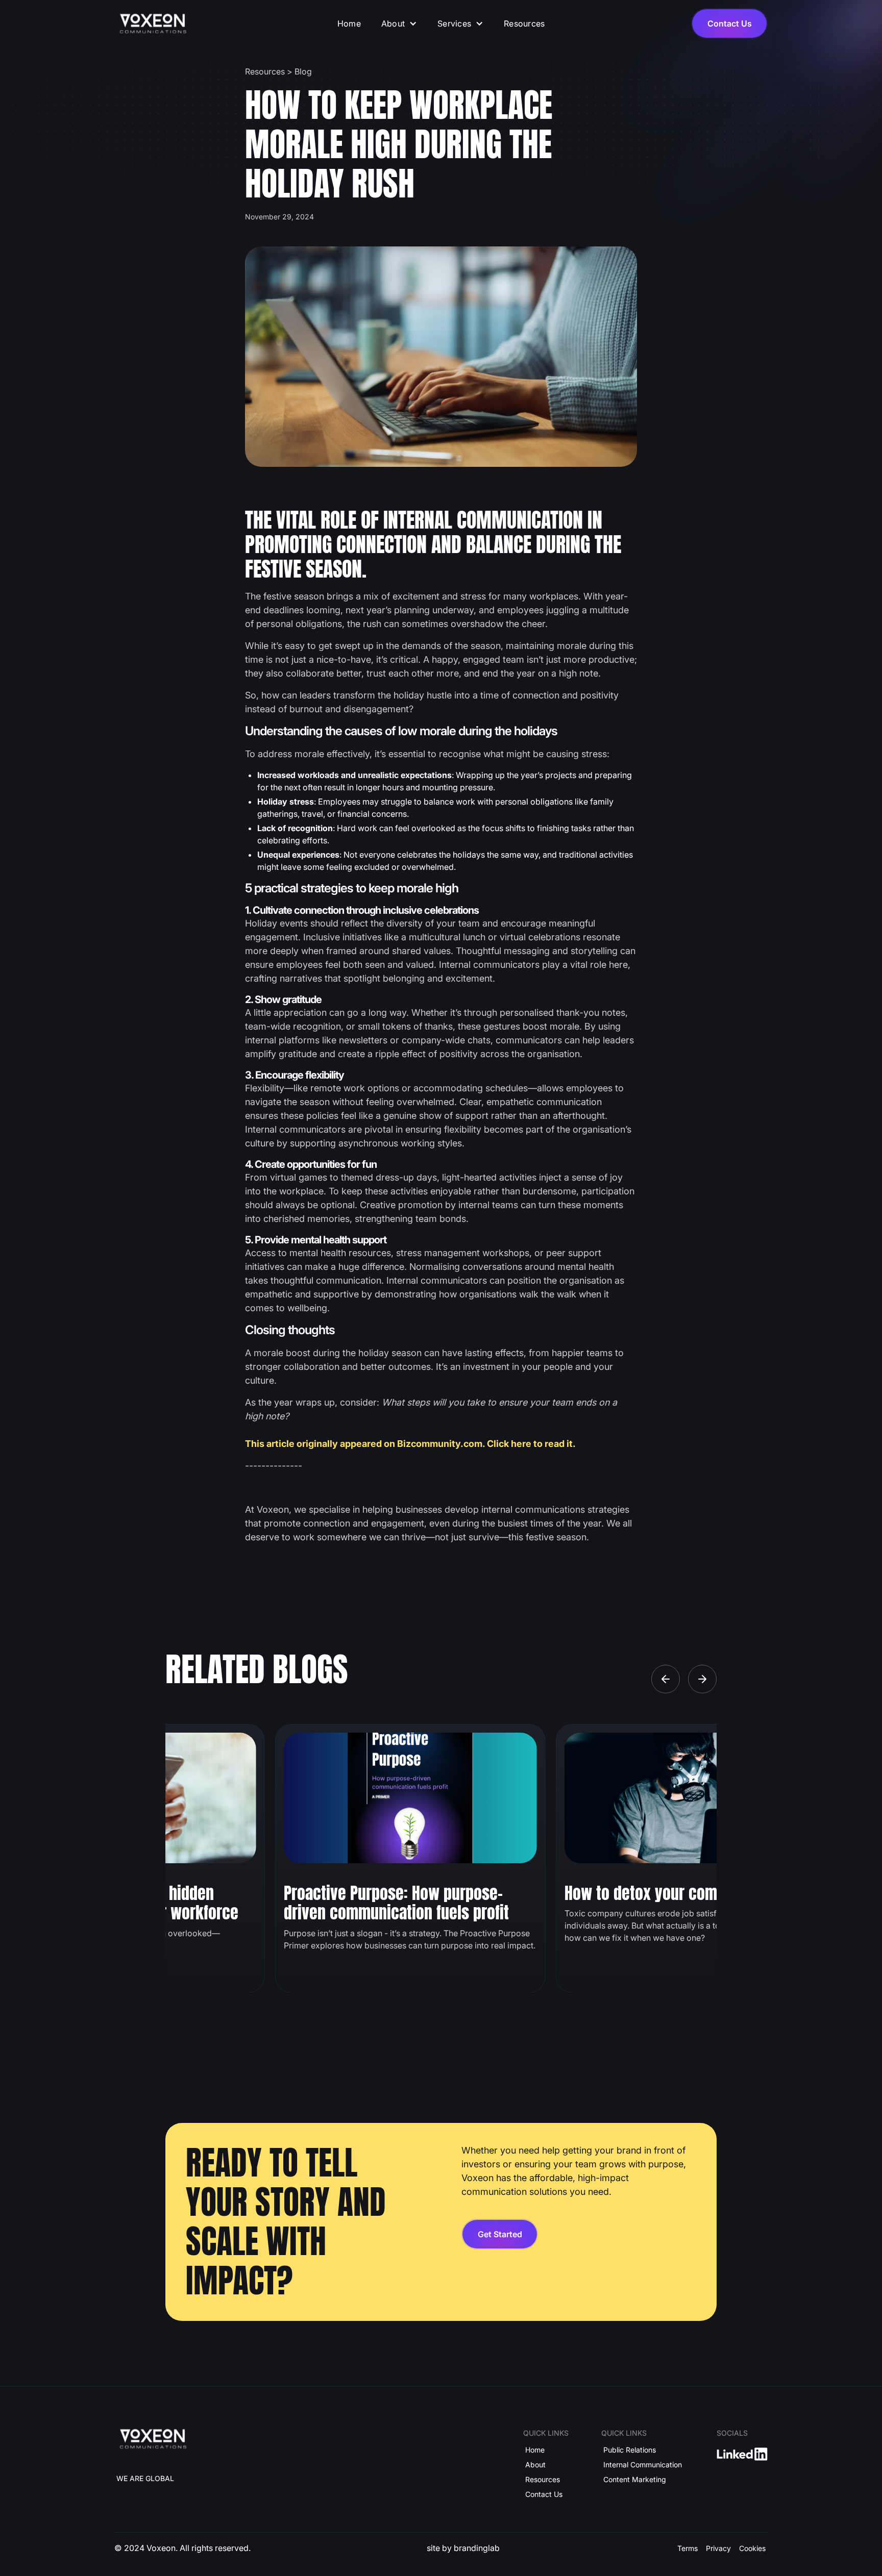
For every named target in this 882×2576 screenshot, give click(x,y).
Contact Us (544, 2494)
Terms (688, 2548)
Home (349, 23)
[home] (153, 24)
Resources (524, 23)
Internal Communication (643, 2465)
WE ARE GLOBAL (145, 2478)
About (535, 2465)
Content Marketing (635, 2479)
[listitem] (410, 1858)
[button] (399, 23)
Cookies (752, 2548)
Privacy (718, 2548)
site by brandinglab (463, 2548)
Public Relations (630, 2450)
